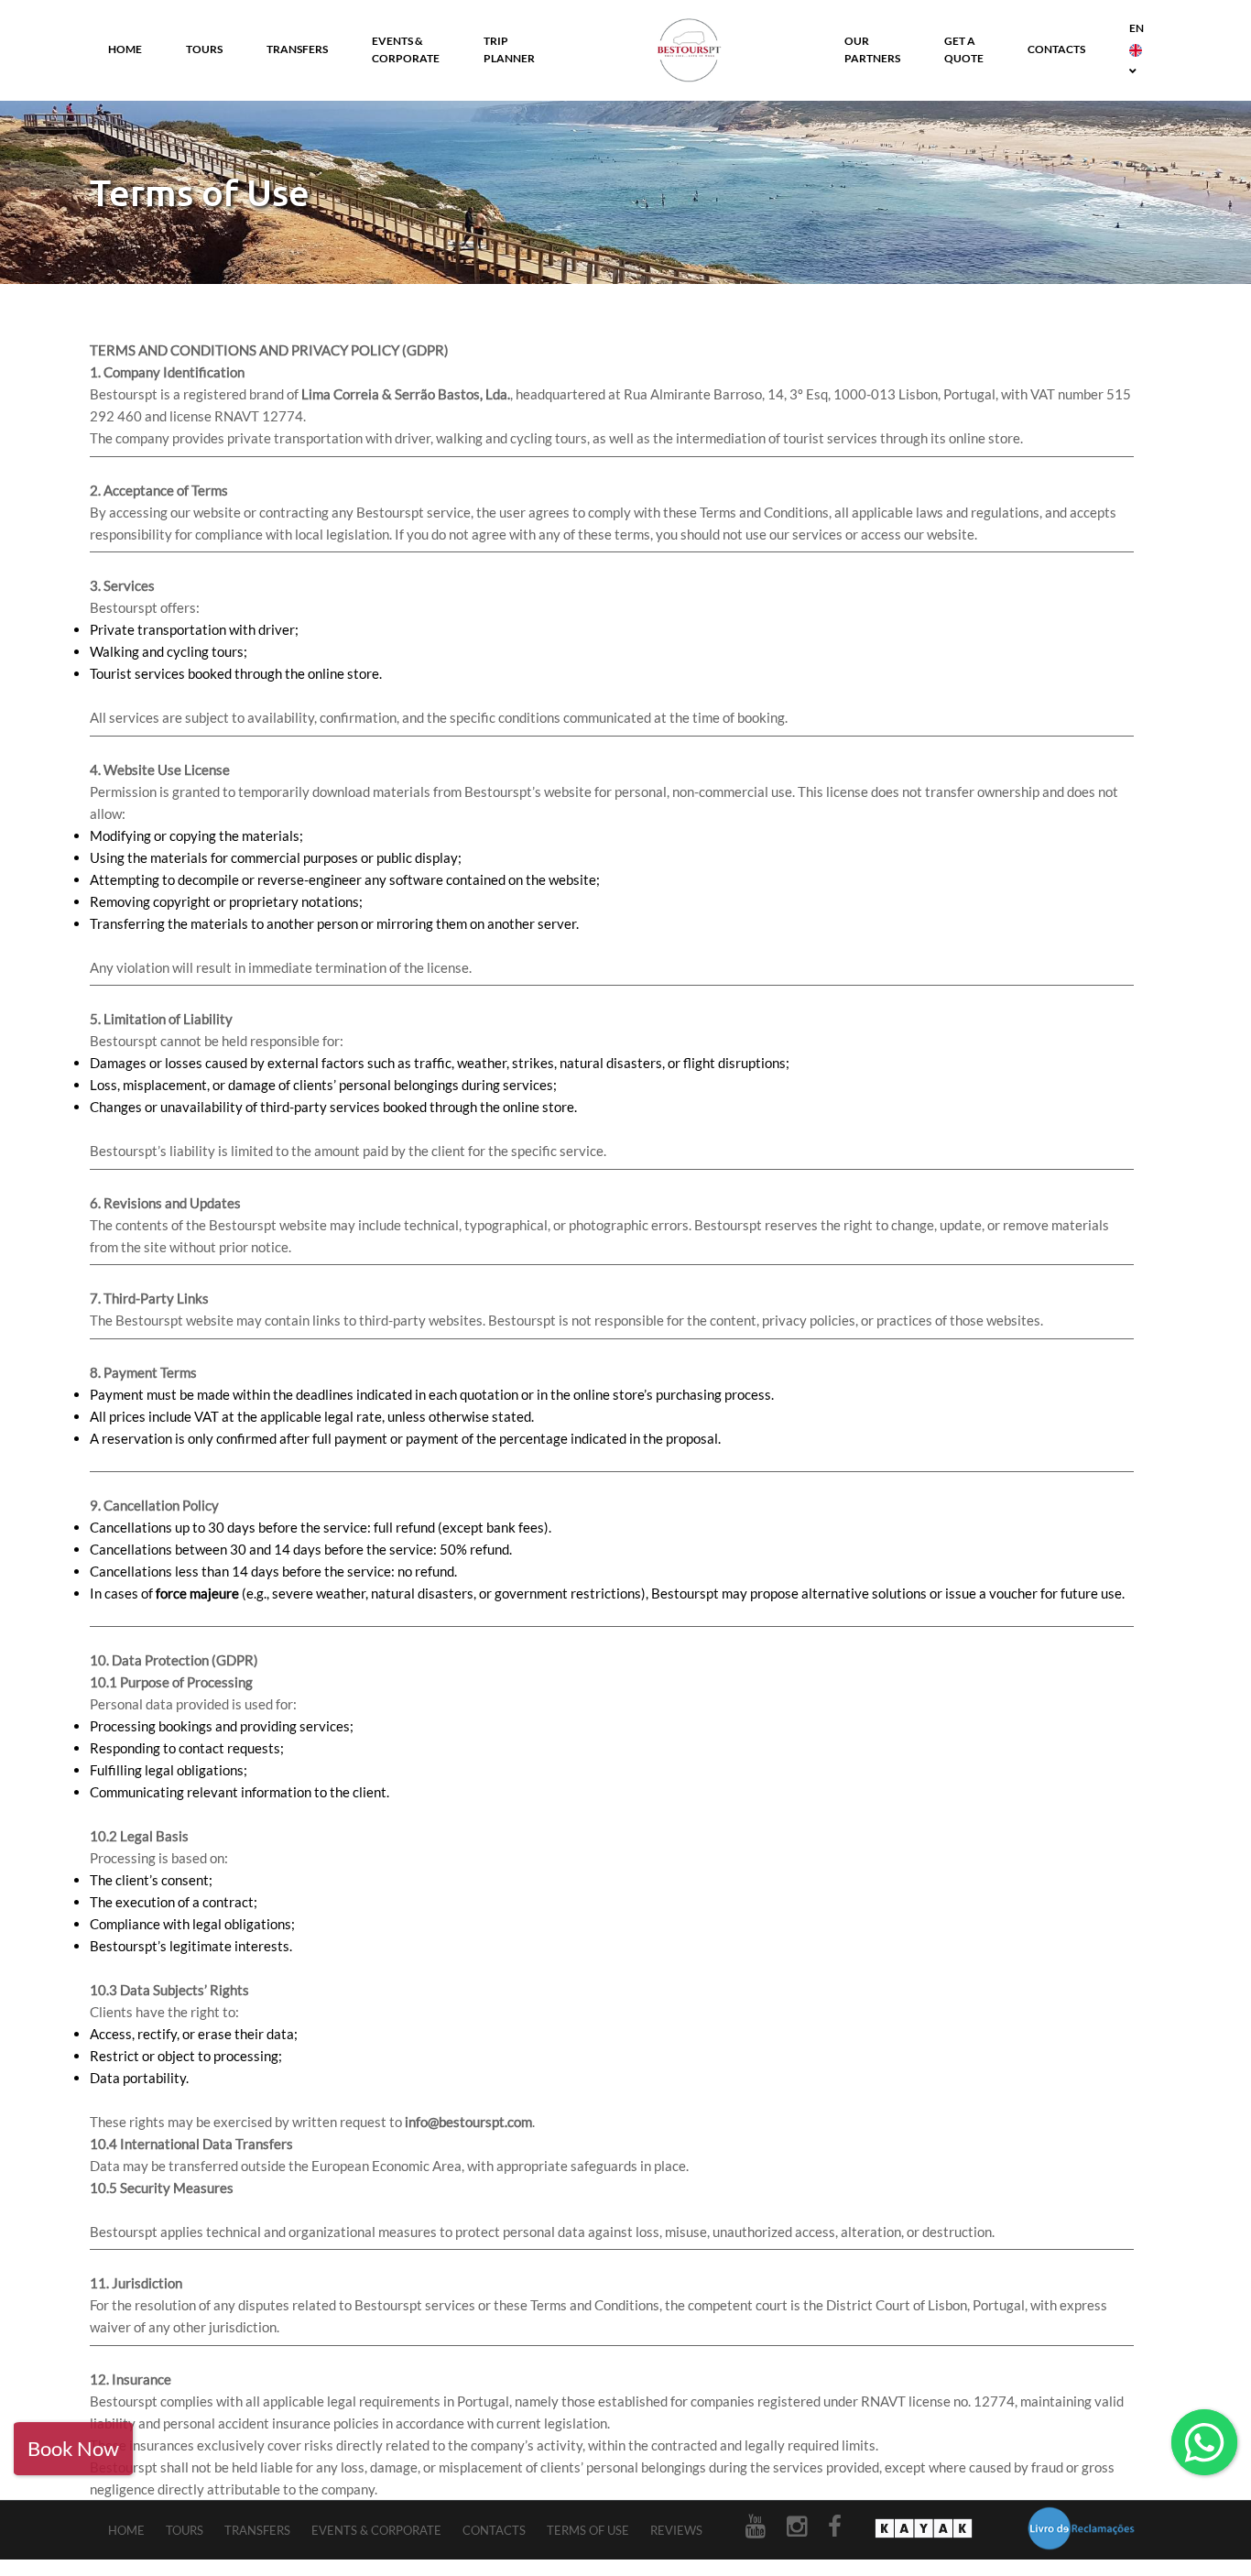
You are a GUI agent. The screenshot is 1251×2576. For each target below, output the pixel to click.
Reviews (676, 2530)
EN (1137, 28)
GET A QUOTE (964, 49)
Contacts (494, 2530)
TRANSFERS (297, 49)
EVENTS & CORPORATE (406, 49)
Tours (185, 2530)
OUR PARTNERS (872, 49)
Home (126, 2530)
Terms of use (588, 2530)
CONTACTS (1056, 49)
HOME (125, 49)
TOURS (204, 49)
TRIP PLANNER (509, 49)
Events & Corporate (376, 2530)
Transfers (257, 2530)
